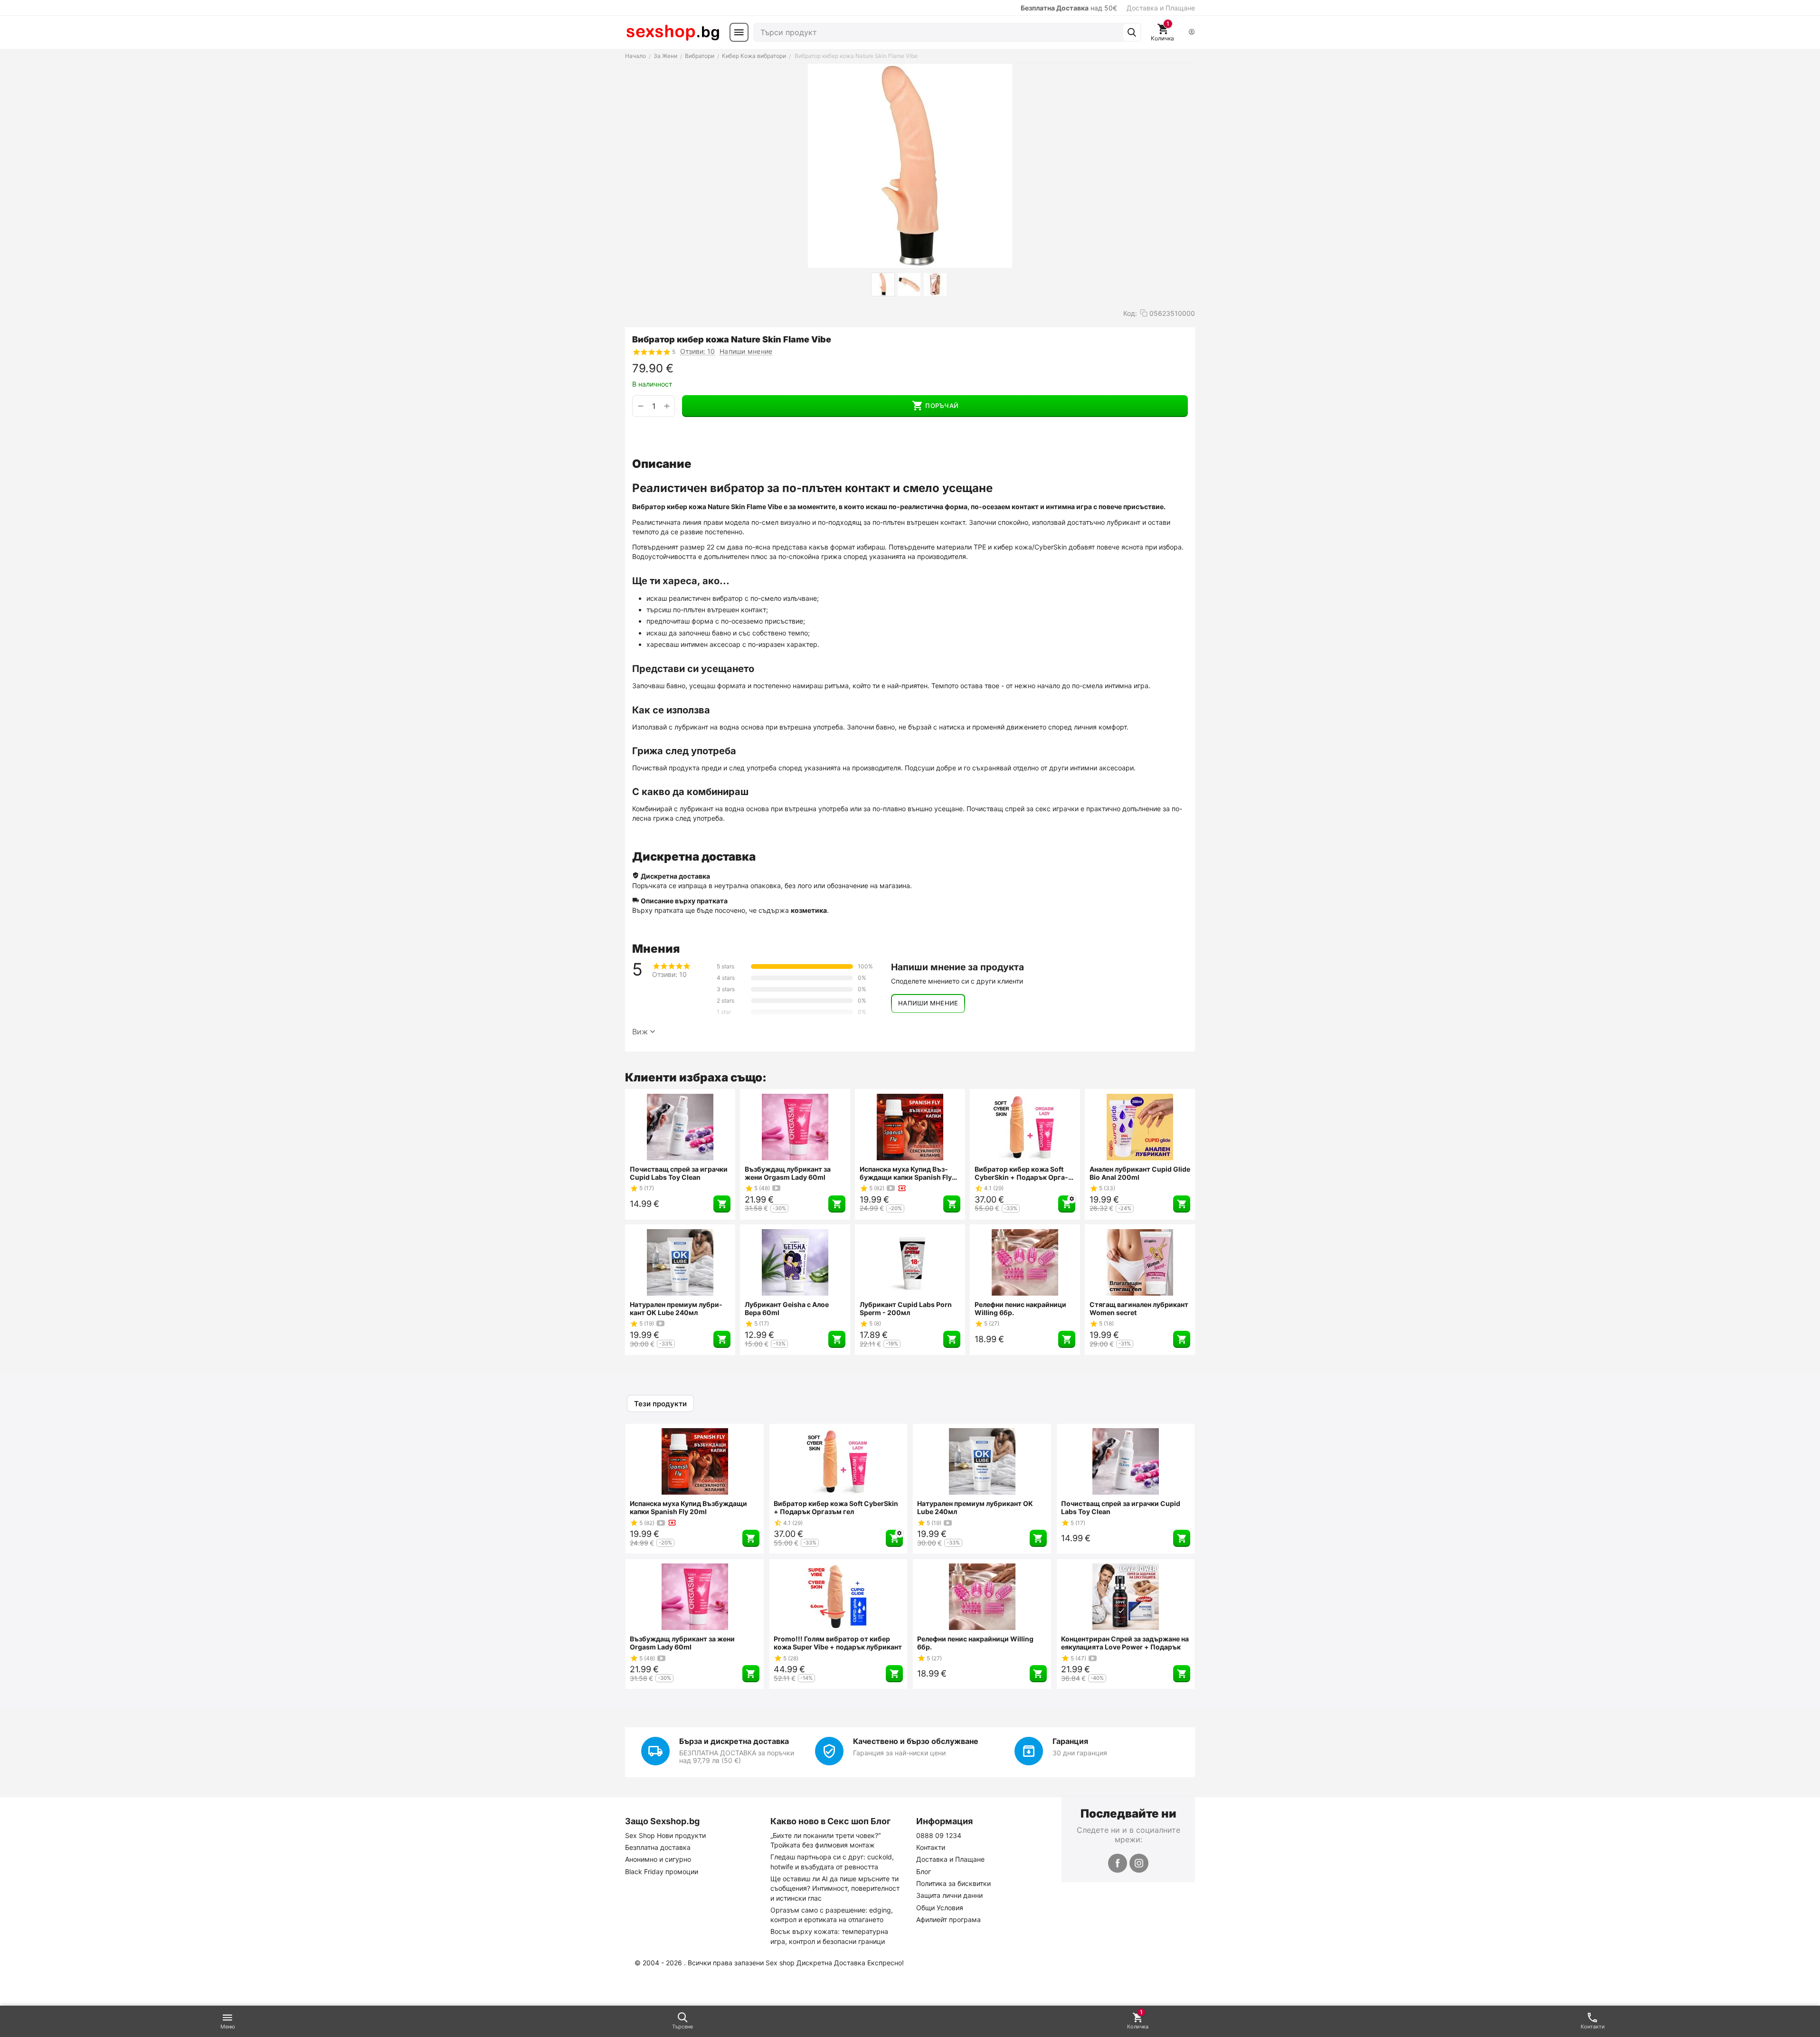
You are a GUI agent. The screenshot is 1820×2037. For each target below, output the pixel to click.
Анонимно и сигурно (658, 1859)
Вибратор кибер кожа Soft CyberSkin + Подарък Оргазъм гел (1021, 1173)
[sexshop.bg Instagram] (1139, 1863)
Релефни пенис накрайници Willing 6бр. (1020, 1308)
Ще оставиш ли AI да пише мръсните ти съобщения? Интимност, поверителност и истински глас (835, 1888)
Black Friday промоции (662, 1871)
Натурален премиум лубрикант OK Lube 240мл (676, 1308)
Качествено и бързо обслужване (916, 1741)
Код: (1130, 313)
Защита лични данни (949, 1895)
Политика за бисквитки (953, 1883)
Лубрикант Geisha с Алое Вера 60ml (787, 1308)
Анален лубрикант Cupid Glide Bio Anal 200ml (1140, 1173)
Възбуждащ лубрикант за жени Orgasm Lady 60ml (788, 1173)
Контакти (931, 1847)
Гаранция (1070, 1741)
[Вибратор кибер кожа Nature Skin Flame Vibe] (910, 166)
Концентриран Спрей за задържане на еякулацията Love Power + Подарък (1125, 1643)
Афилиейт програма (948, 1919)
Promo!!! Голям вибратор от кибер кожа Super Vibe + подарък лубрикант (838, 1643)
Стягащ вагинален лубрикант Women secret (1139, 1308)
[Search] (1132, 32)
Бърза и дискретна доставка (734, 1741)
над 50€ (1069, 8)
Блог (924, 1871)
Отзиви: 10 (697, 351)
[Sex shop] (673, 32)
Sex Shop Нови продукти (665, 1835)
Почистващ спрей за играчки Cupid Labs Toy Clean (679, 1173)
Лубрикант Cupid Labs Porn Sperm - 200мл (906, 1308)
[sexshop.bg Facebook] (1118, 1863)
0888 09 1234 (939, 1835)
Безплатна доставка (658, 1847)
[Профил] (1192, 33)
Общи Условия (940, 1908)
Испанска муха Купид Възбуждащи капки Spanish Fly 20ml (906, 1173)
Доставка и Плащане (1161, 8)
